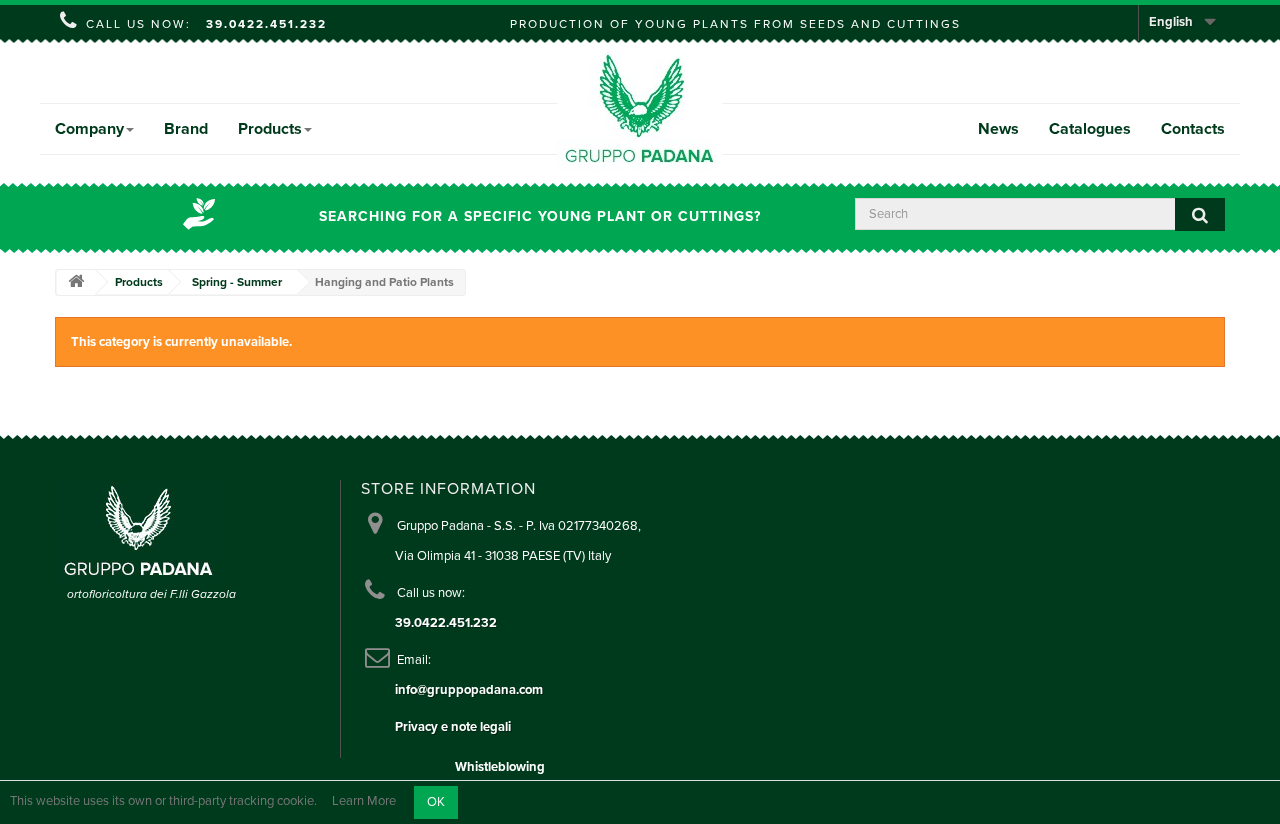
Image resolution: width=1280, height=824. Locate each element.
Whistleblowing (500, 767)
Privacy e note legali (453, 727)
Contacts (1193, 129)
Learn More (364, 802)
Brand (186, 129)
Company (89, 129)
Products (270, 129)
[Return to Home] (76, 282)
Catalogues (1090, 129)
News (998, 129)
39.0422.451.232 (266, 24)
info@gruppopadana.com (469, 690)
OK (436, 802)
